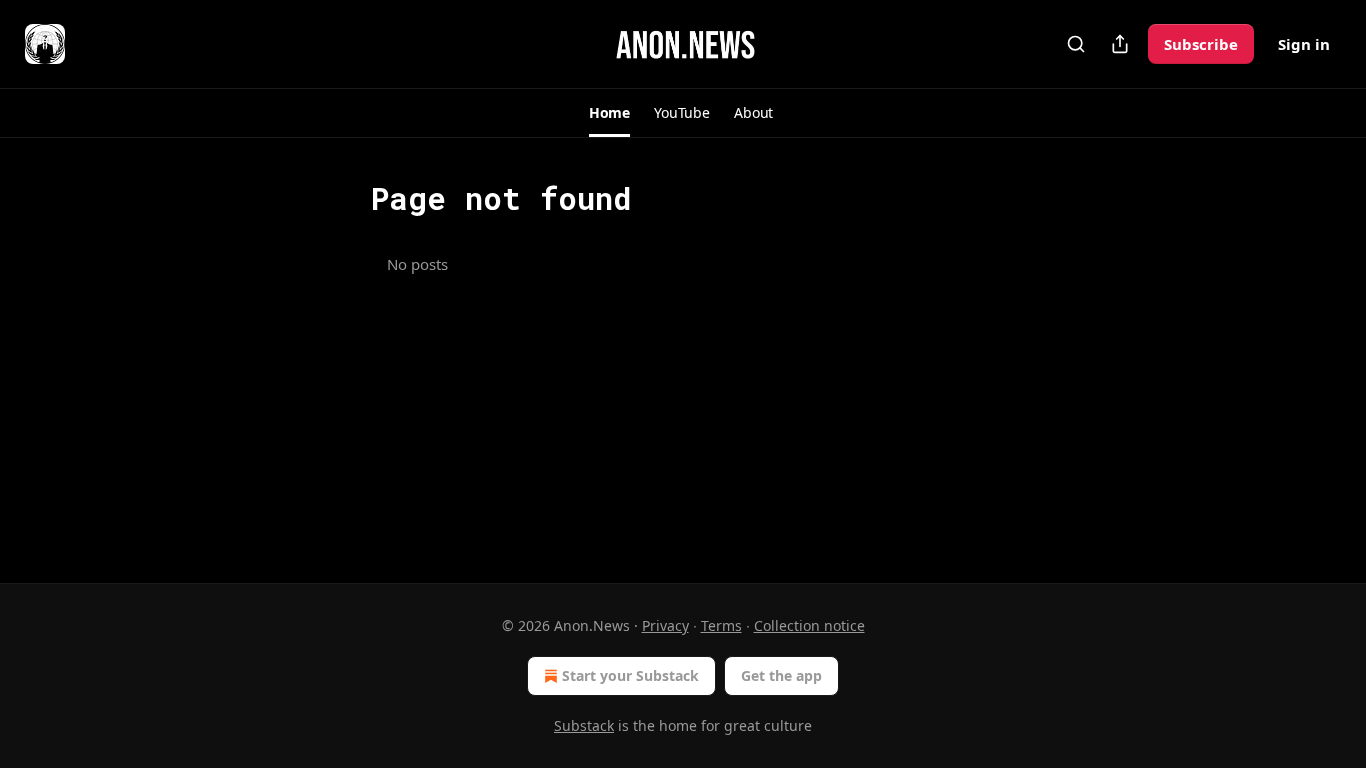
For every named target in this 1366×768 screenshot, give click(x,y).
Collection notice (809, 625)
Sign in (1304, 44)
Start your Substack (630, 675)
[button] (609, 113)
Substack (584, 725)
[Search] (1076, 44)
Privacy (665, 625)
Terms (721, 625)
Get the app (781, 675)
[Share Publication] (1120, 44)
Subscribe (1201, 44)
